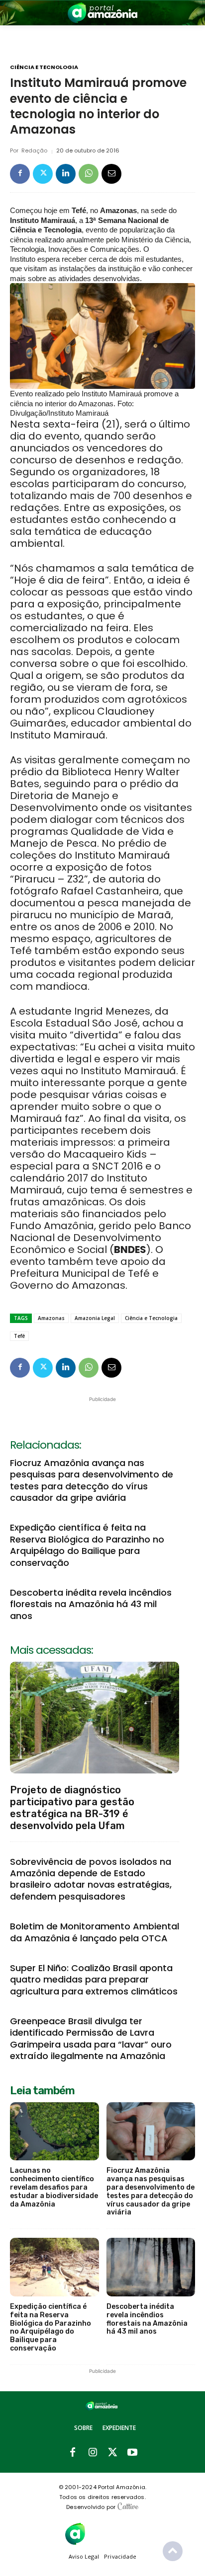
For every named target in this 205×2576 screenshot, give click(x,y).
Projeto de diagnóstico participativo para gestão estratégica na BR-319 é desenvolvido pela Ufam (72, 1808)
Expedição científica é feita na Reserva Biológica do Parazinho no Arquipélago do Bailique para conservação (87, 1545)
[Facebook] (20, 174)
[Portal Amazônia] (102, 13)
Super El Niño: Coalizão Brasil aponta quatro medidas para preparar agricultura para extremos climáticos (94, 1980)
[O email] (111, 174)
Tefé (19, 1336)
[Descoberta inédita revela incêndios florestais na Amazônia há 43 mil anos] (151, 2267)
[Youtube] (132, 2453)
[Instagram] (93, 2453)
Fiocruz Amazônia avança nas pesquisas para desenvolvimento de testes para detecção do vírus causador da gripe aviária (92, 1480)
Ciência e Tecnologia (44, 67)
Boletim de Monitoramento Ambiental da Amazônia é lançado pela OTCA (95, 1932)
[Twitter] (43, 174)
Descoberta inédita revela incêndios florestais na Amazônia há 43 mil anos (91, 1604)
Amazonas (51, 1318)
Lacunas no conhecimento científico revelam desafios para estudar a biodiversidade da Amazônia (54, 2187)
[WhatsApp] (89, 174)
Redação (34, 151)
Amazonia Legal (95, 1318)
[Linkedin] (66, 174)
